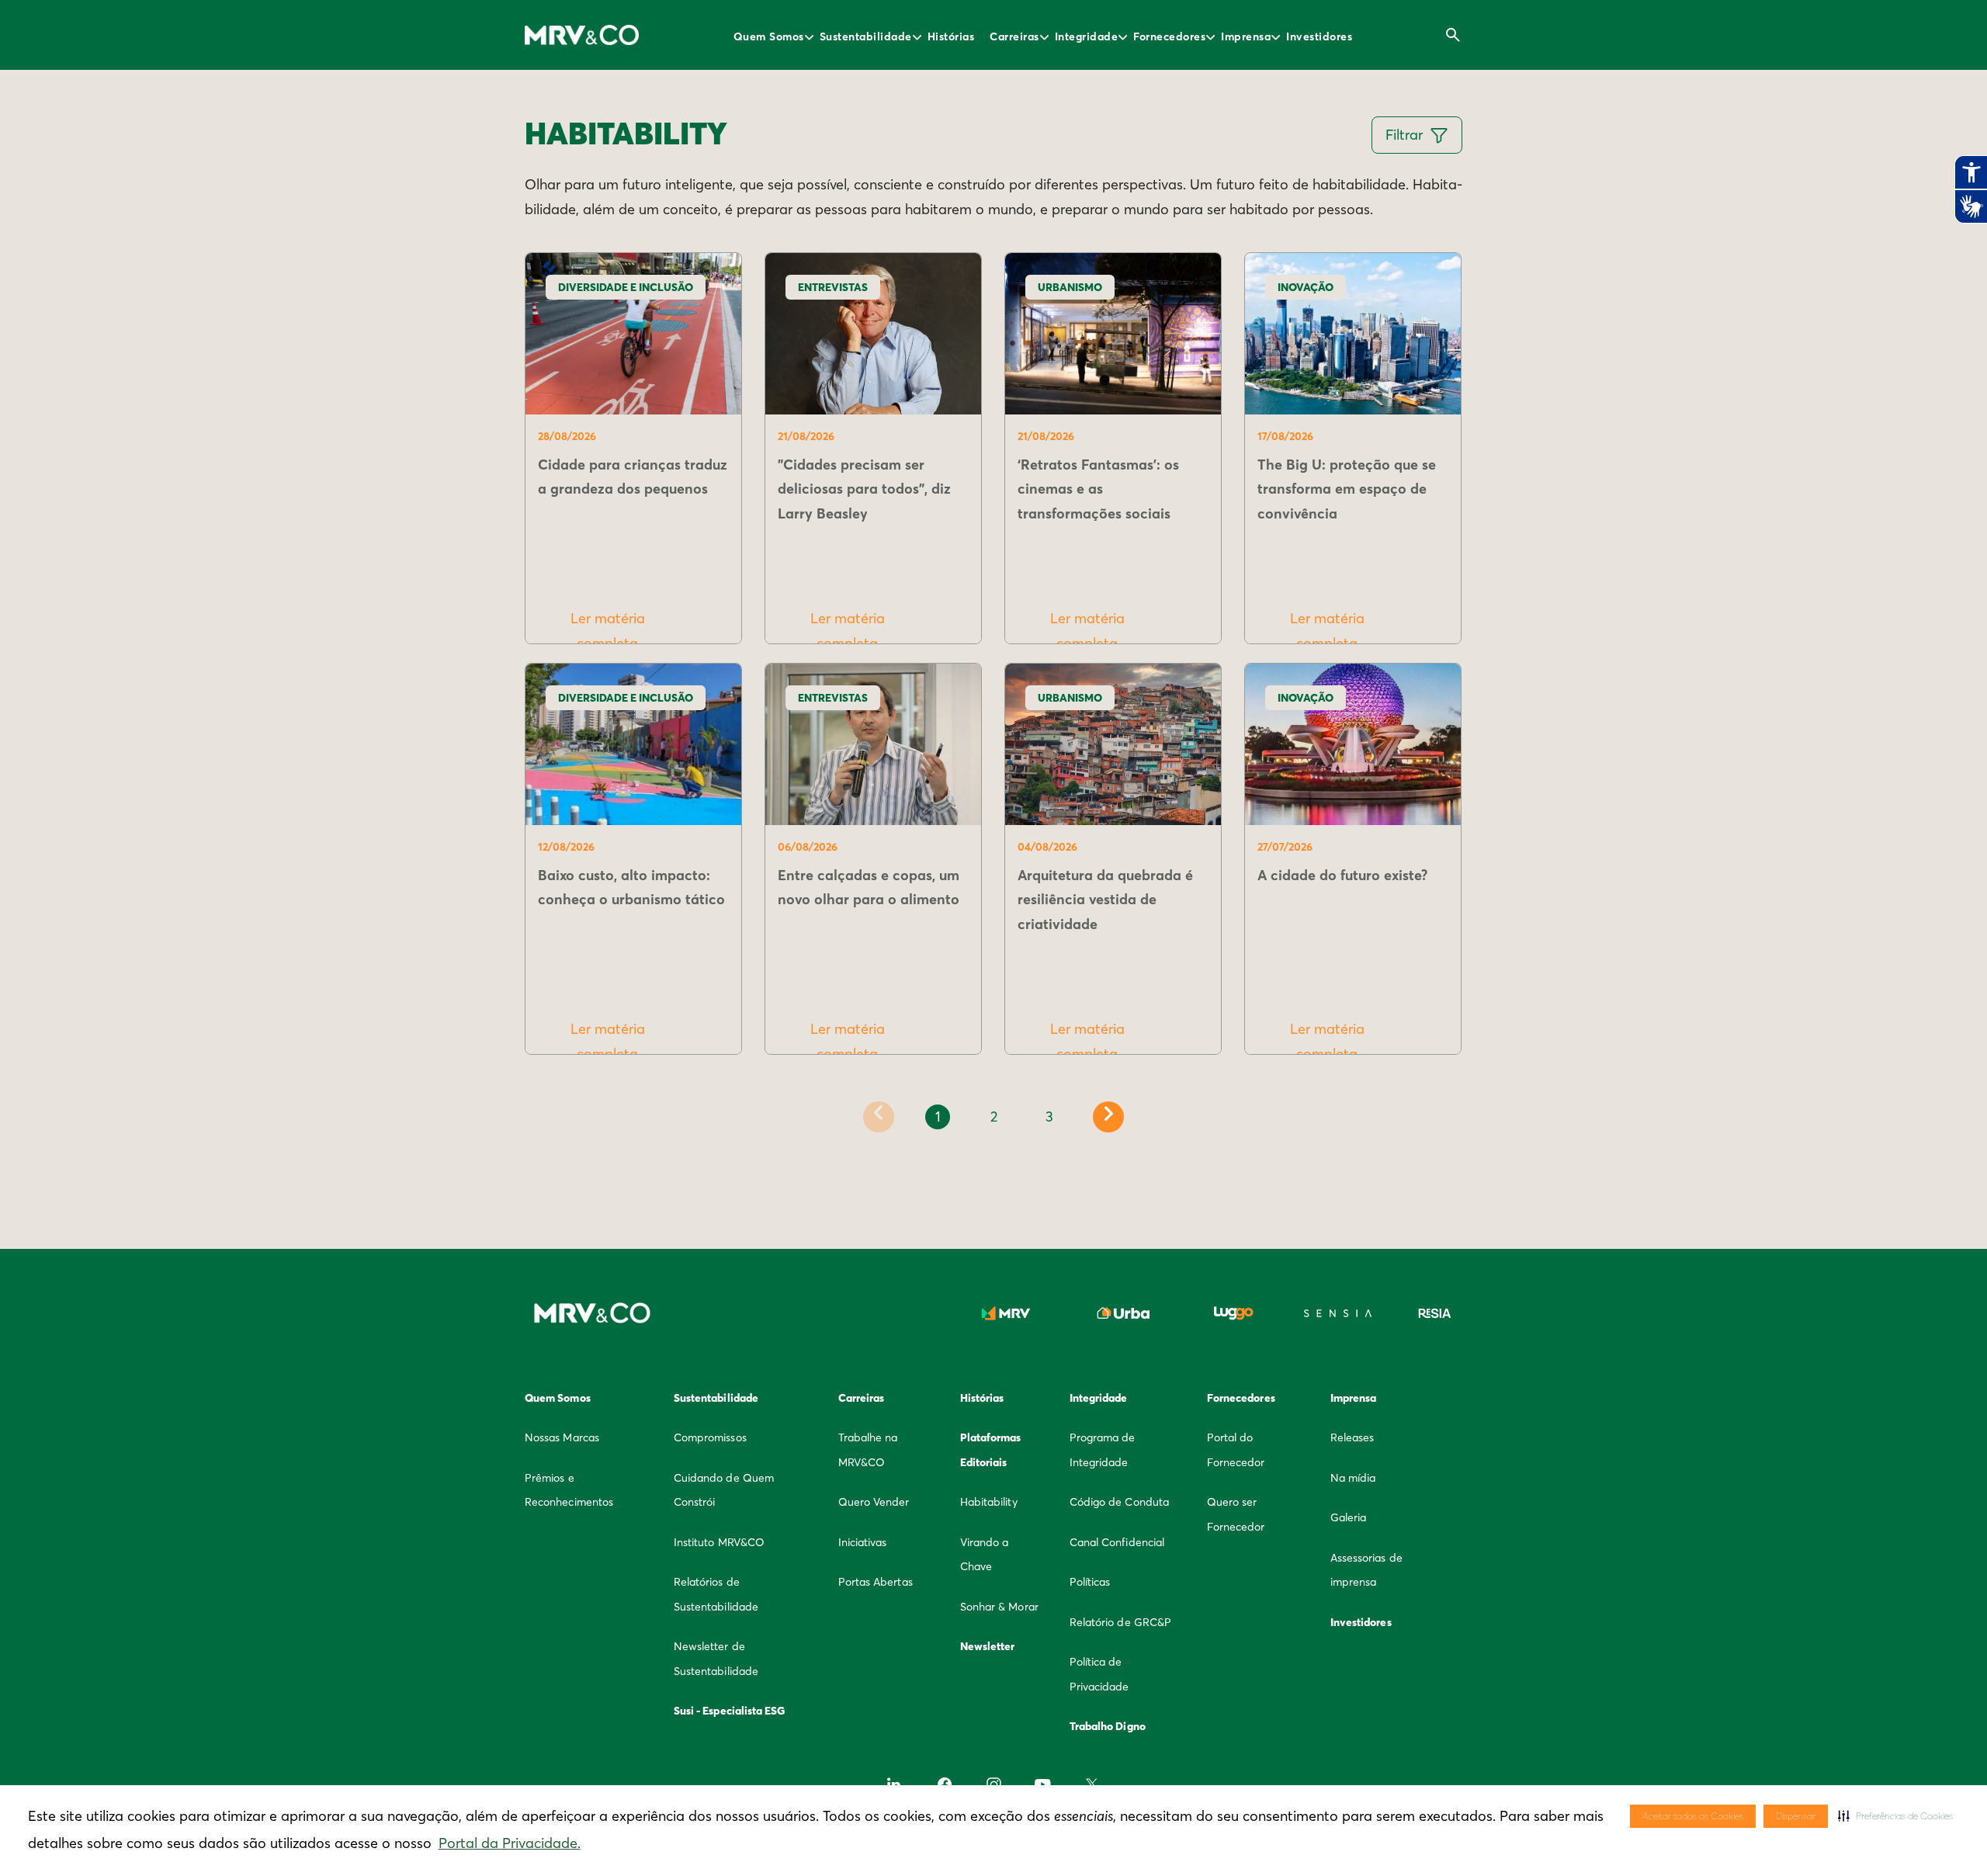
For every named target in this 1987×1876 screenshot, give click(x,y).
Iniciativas (863, 1542)
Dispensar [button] (1796, 1816)
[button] (1895, 1816)
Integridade (1087, 36)
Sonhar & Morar (999, 1607)
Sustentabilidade (866, 36)
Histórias (951, 36)
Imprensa (1246, 36)
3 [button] (1049, 1117)
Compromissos (710, 1437)
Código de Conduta (1119, 1502)
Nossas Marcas (562, 1437)
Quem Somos (769, 36)
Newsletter (988, 1646)
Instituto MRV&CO (719, 1542)
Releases (1352, 1437)
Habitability (989, 1502)
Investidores (1319, 36)
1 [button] (938, 1117)
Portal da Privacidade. (510, 1843)
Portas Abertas (876, 1582)
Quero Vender (874, 1502)
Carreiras (1014, 36)
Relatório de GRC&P (1120, 1622)
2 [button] (994, 1117)
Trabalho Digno (1108, 1726)
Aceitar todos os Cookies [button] (1693, 1816)
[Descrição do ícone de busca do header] (1453, 35)
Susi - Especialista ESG (730, 1711)
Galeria (1349, 1517)
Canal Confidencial (1117, 1542)
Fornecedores (1169, 36)
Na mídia (1353, 1478)
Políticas (1090, 1582)
